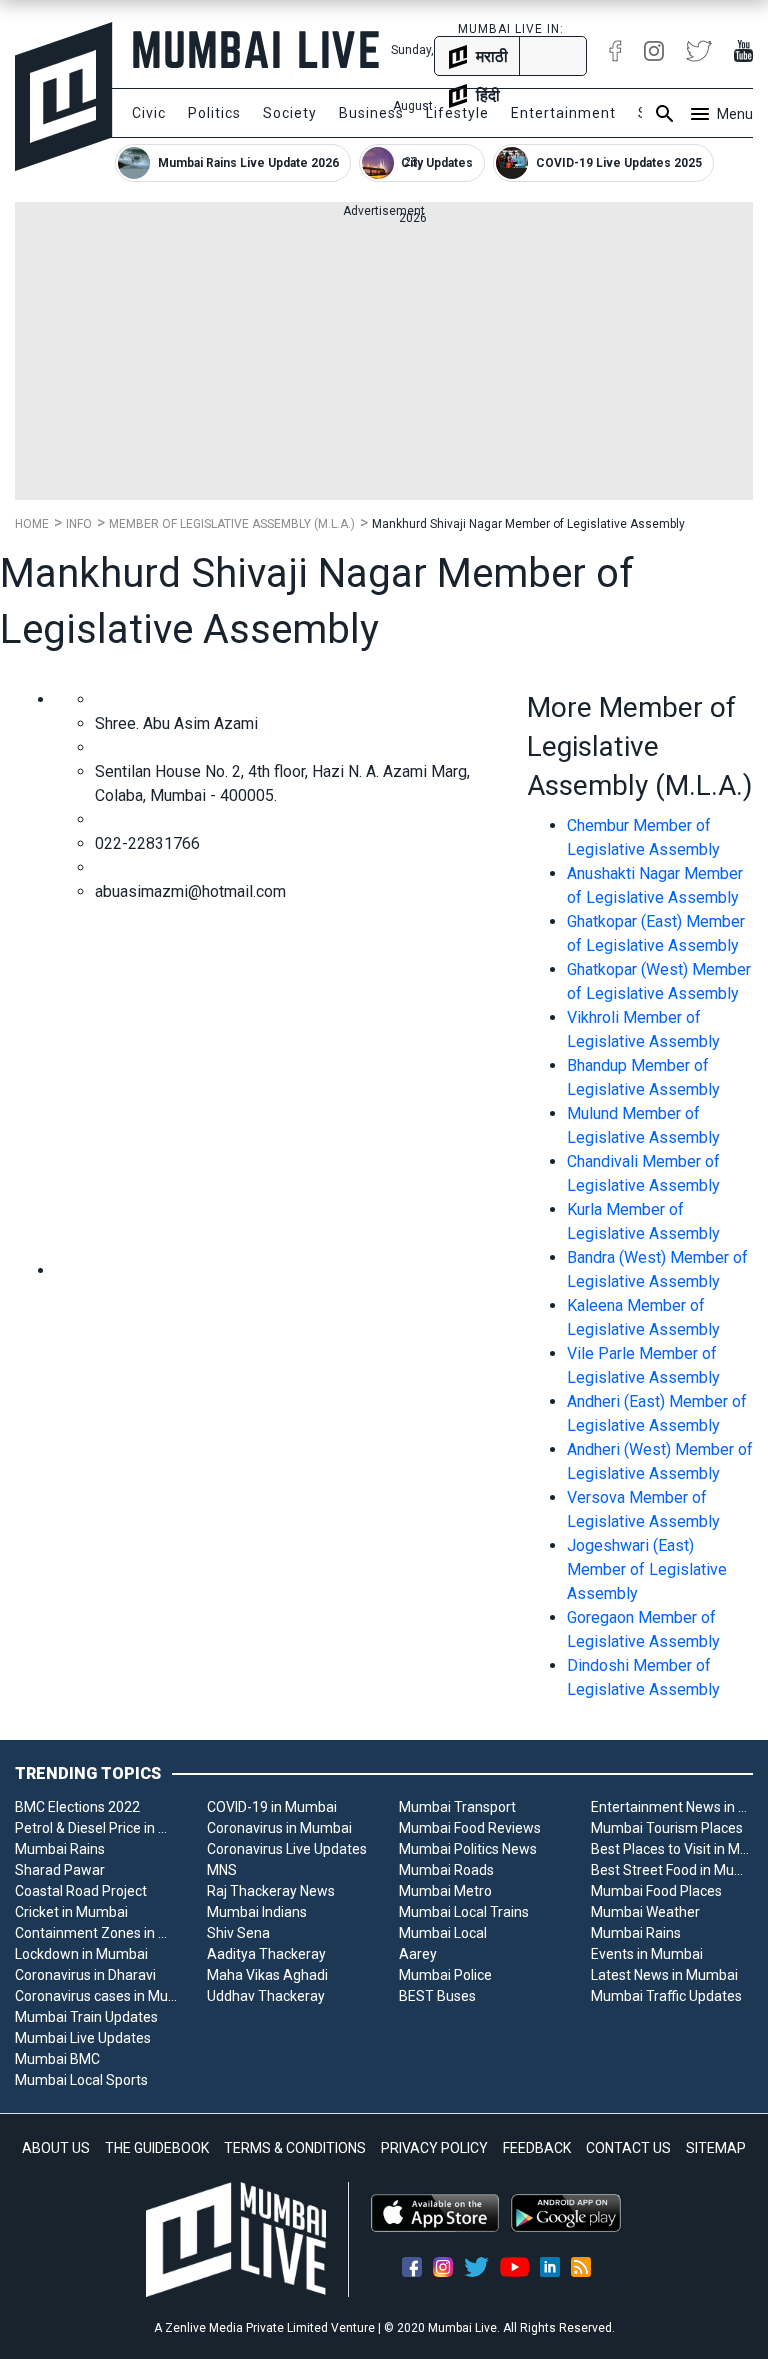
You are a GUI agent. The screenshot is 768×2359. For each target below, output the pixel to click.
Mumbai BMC (57, 2059)
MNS (222, 1870)
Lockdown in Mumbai (81, 1954)
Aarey (418, 1954)
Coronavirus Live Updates (287, 1849)
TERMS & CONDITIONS (295, 2148)
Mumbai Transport (457, 1807)
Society (290, 113)
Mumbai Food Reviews (470, 1828)
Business (371, 113)
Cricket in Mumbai (71, 1912)
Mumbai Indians (257, 1912)
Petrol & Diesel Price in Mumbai (96, 1828)
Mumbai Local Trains (464, 1912)
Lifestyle (457, 113)
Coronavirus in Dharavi (85, 1975)
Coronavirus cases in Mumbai (96, 1996)
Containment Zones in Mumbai (96, 1933)
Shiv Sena (238, 1933)
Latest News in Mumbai (664, 1975)
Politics (214, 113)
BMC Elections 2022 (77, 1807)
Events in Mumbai (647, 1954)
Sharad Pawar (60, 1870)
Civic (149, 113)
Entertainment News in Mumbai (672, 1807)
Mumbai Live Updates (83, 2038)
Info (79, 524)
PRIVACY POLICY (434, 2148)
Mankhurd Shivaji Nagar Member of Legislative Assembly (528, 524)
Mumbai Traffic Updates (666, 1996)
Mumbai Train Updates (86, 2017)
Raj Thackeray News (271, 1891)
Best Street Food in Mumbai (672, 1870)
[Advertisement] (384, 360)
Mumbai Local (443, 1933)
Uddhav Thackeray (266, 1996)
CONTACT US (628, 2148)
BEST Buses (437, 1996)
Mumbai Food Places (656, 1891)
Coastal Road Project (81, 1891)
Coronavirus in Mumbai (279, 1828)
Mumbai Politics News (468, 1849)
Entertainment (563, 113)
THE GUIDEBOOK (157, 2148)
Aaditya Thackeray (266, 1954)
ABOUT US (56, 2148)
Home (32, 524)
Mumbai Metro (445, 1891)
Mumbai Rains (60, 1849)
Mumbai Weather (645, 1912)
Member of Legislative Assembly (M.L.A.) (232, 524)
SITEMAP (716, 2148)
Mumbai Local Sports (81, 2080)
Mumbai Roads (446, 1870)
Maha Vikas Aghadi (267, 1975)
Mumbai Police (445, 1975)
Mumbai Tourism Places (667, 1828)
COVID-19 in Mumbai (272, 1807)
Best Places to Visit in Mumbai (672, 1849)
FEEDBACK (537, 2148)
